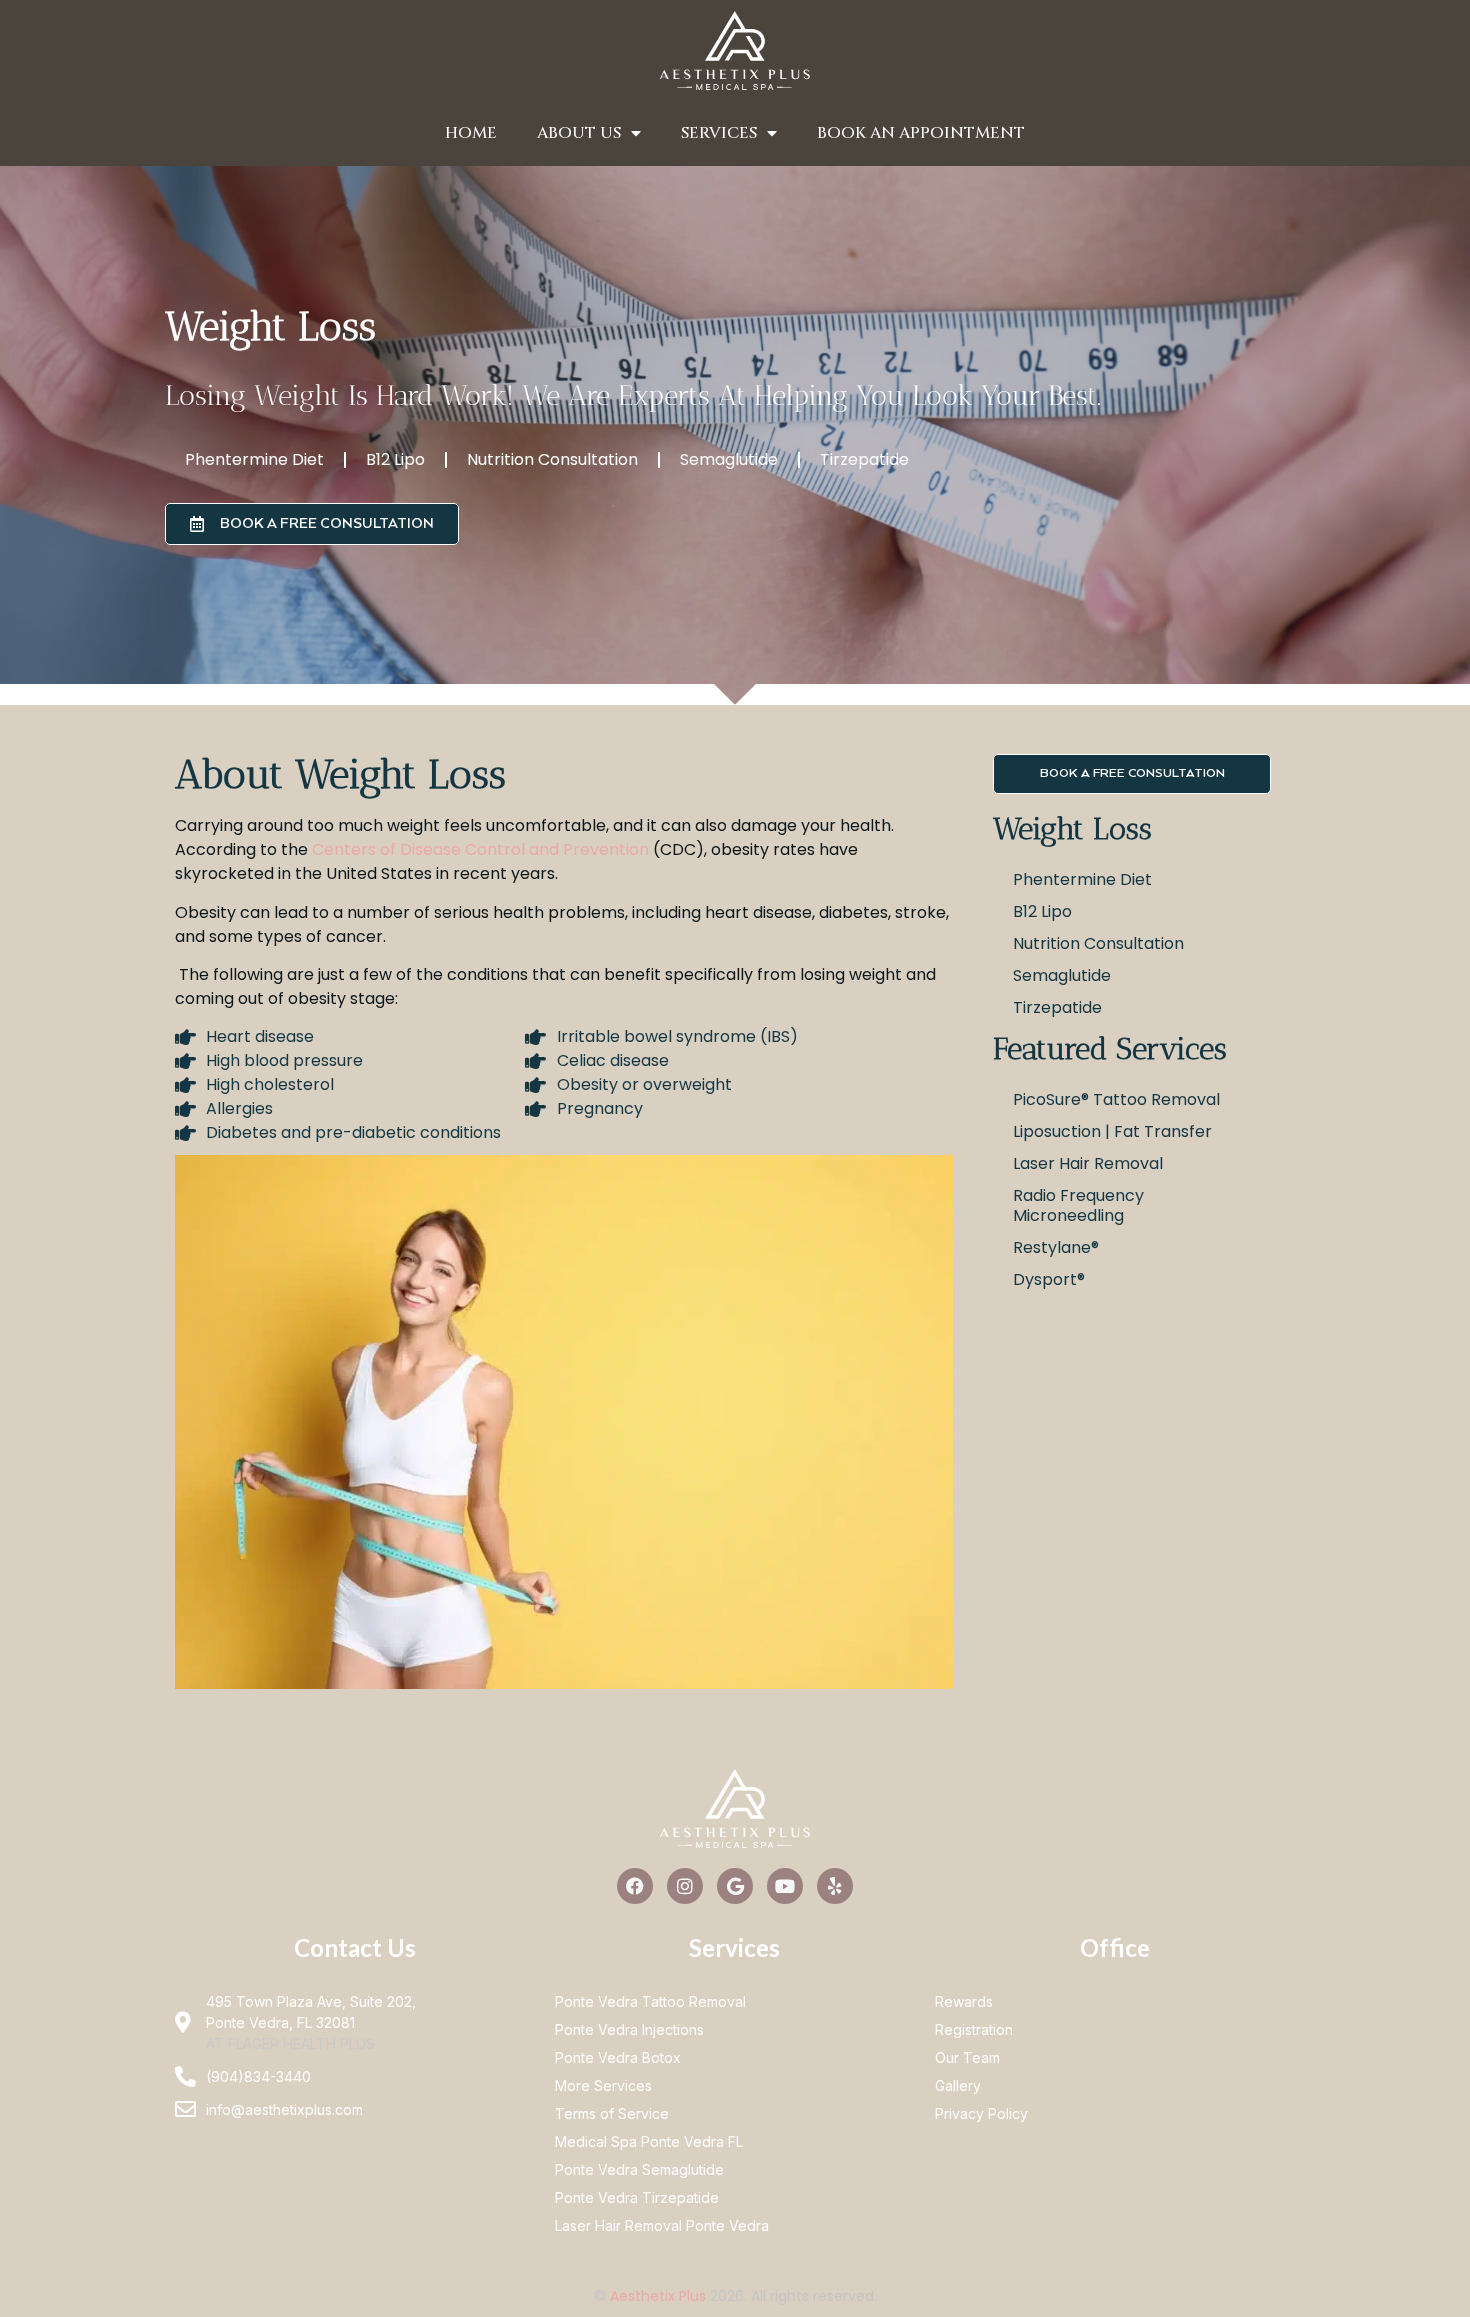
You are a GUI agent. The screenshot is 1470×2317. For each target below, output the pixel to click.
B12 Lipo (395, 459)
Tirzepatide (864, 459)
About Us (579, 133)
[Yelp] (835, 1886)
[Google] (735, 1886)
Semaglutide (729, 459)
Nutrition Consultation (552, 459)
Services (719, 133)
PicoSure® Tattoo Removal (1116, 1099)
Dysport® (1049, 1279)
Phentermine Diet (254, 459)
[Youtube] (785, 1886)
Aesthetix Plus (658, 2296)
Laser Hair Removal (1088, 1163)
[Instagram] (685, 1886)
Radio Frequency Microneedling (1078, 1205)
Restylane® (1056, 1247)
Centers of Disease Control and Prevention (482, 849)
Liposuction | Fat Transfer (1112, 1131)
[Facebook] (635, 1886)
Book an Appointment (921, 133)
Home (471, 133)
